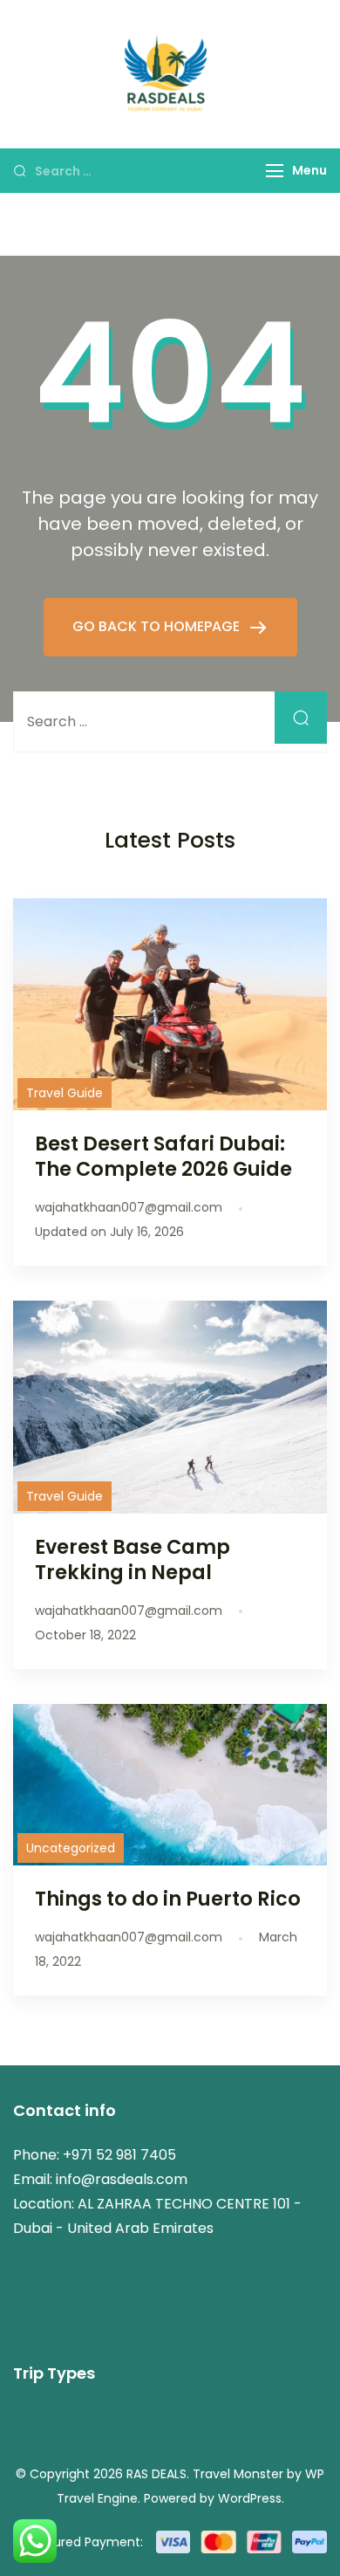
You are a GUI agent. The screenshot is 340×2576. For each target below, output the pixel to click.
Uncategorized (71, 1848)
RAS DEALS (156, 2474)
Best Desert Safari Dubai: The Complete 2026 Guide (163, 1156)
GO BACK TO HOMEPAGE (158, 626)
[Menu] (275, 171)
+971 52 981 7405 (119, 2155)
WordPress (250, 2498)
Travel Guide (65, 1093)
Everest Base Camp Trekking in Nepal (133, 1559)
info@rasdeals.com (122, 2179)
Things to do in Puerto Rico (168, 1899)
